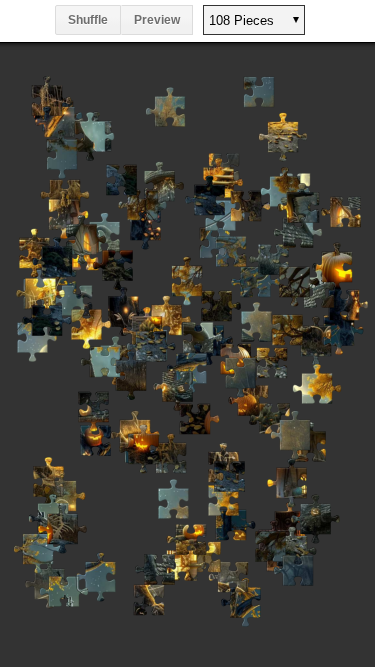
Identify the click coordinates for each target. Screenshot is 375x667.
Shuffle (88, 20)
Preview (157, 20)
